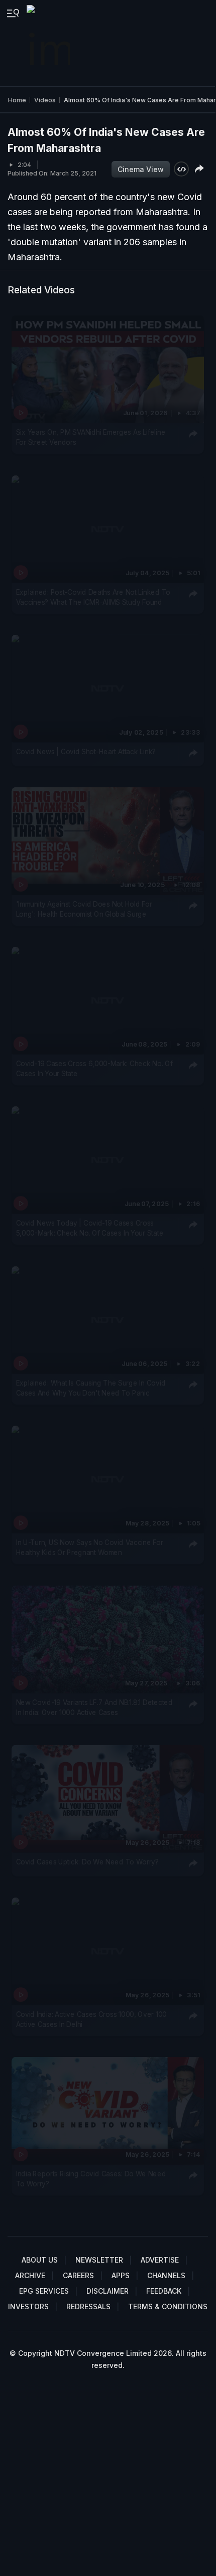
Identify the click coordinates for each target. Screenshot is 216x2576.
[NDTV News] (49, 43)
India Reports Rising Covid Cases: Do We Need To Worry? (91, 2179)
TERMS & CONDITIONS (168, 2306)
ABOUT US (40, 2260)
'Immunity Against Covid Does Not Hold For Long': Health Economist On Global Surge (84, 909)
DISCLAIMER (107, 2291)
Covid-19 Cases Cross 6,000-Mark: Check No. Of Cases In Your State (94, 1069)
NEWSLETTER (99, 2260)
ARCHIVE (30, 2275)
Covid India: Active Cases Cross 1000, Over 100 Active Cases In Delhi (91, 2019)
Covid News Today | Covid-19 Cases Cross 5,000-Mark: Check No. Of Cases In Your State (90, 1228)
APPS (121, 2275)
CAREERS (78, 2275)
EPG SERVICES (44, 2291)
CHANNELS (166, 2275)
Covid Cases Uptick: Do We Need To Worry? (87, 1862)
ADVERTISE (160, 2260)
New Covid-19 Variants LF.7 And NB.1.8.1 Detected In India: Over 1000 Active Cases (94, 1707)
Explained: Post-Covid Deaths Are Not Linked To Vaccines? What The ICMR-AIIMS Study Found (93, 597)
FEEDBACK (164, 2291)
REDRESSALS (88, 2306)
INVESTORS (28, 2306)
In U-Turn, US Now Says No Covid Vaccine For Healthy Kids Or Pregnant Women (90, 1548)
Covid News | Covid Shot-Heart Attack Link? (86, 752)
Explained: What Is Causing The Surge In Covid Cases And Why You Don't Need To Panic (91, 1388)
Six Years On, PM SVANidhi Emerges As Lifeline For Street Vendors (91, 437)
